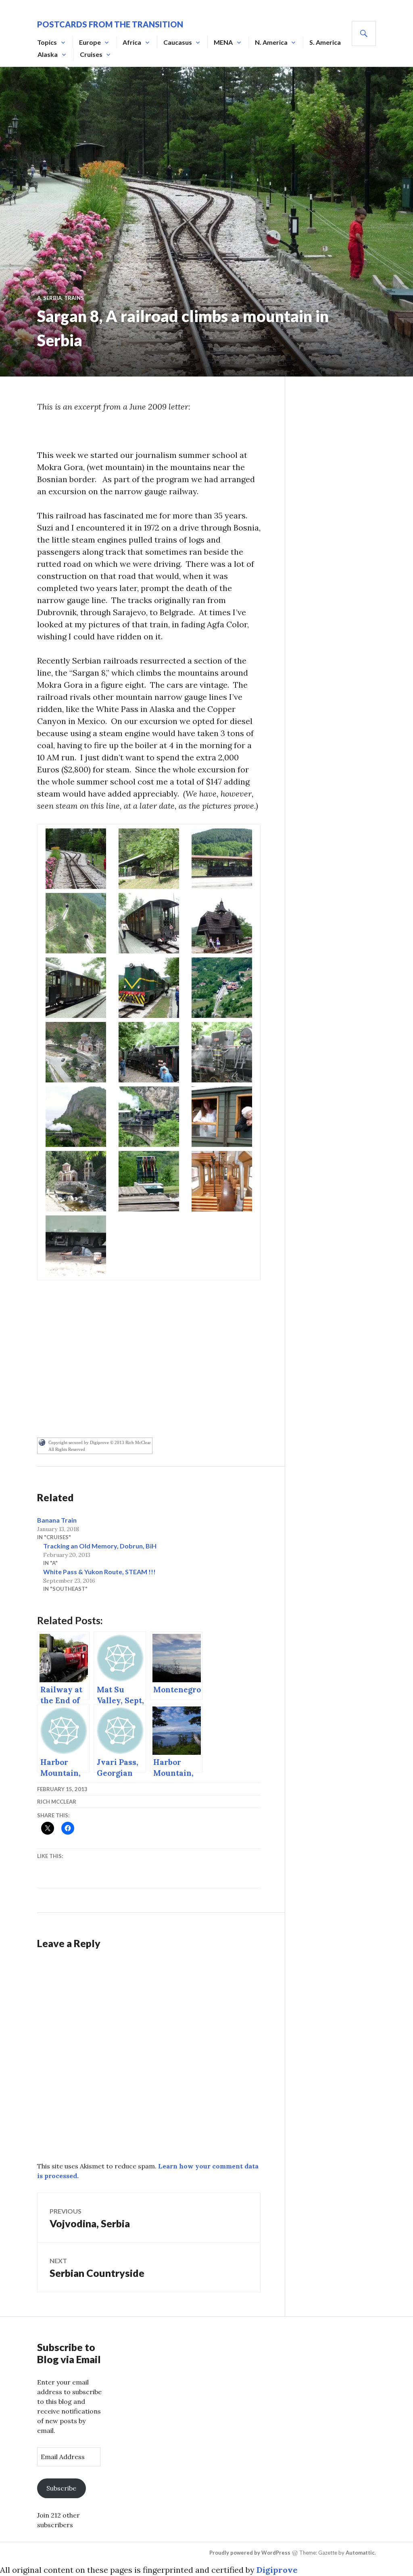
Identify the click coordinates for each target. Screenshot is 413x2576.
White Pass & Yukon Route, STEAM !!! (99, 1572)
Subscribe (61, 2488)
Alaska (48, 54)
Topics (47, 42)
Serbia (52, 298)
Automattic (360, 2553)
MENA (223, 42)
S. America (325, 42)
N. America (271, 42)
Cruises (91, 54)
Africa (132, 42)
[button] (76, 859)
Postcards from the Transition (110, 24)
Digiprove (277, 2570)
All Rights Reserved (67, 1449)
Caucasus (178, 42)
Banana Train (57, 1520)
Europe (90, 42)
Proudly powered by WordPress (250, 2553)
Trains (74, 298)
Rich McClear (57, 1802)
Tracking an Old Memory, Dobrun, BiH (100, 1546)
